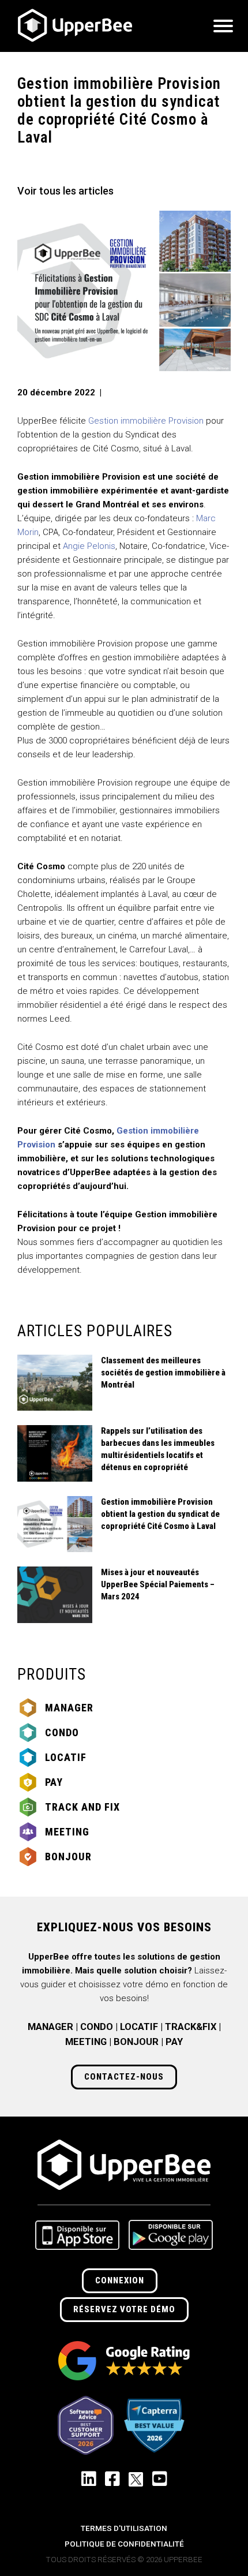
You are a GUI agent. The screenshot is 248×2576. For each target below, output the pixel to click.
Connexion (120, 2280)
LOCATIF (139, 2027)
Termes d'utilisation (124, 2528)
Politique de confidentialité (124, 2544)
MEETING (86, 2042)
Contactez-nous (124, 2077)
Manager (69, 1708)
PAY (174, 2042)
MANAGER (50, 2027)
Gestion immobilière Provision (146, 421)
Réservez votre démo (124, 2309)
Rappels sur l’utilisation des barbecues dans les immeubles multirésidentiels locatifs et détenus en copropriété (158, 1449)
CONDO (97, 2027)
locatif (66, 1757)
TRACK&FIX (191, 2027)
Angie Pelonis (89, 546)
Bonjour (68, 1857)
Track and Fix (82, 1807)
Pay (54, 1782)
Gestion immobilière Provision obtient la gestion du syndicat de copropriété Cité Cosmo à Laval (160, 1514)
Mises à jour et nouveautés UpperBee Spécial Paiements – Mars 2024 (158, 1584)
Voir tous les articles (65, 191)
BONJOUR (136, 2042)
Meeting (67, 1832)
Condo (62, 1732)
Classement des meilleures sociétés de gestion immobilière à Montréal (163, 1373)
